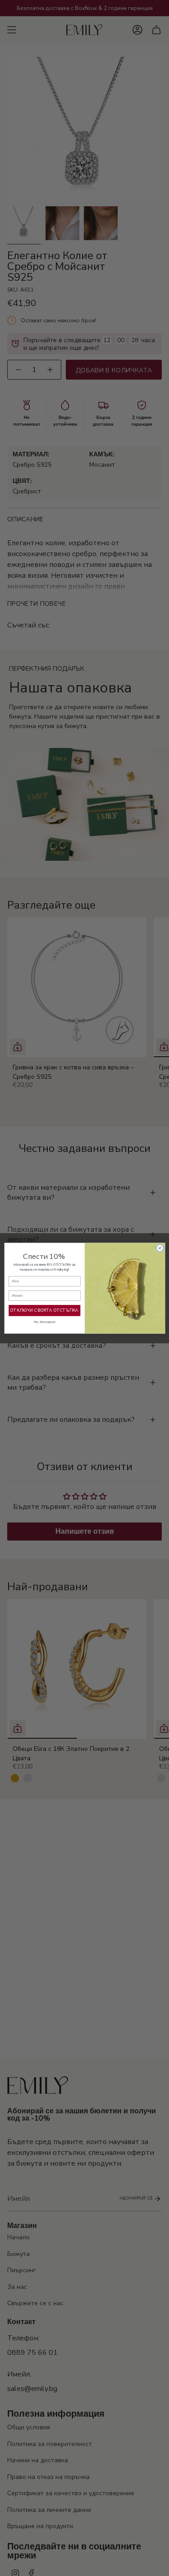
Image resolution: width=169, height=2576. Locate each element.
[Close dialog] (160, 1248)
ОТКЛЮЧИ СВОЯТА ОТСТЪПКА (44, 1310)
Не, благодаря (44, 1322)
